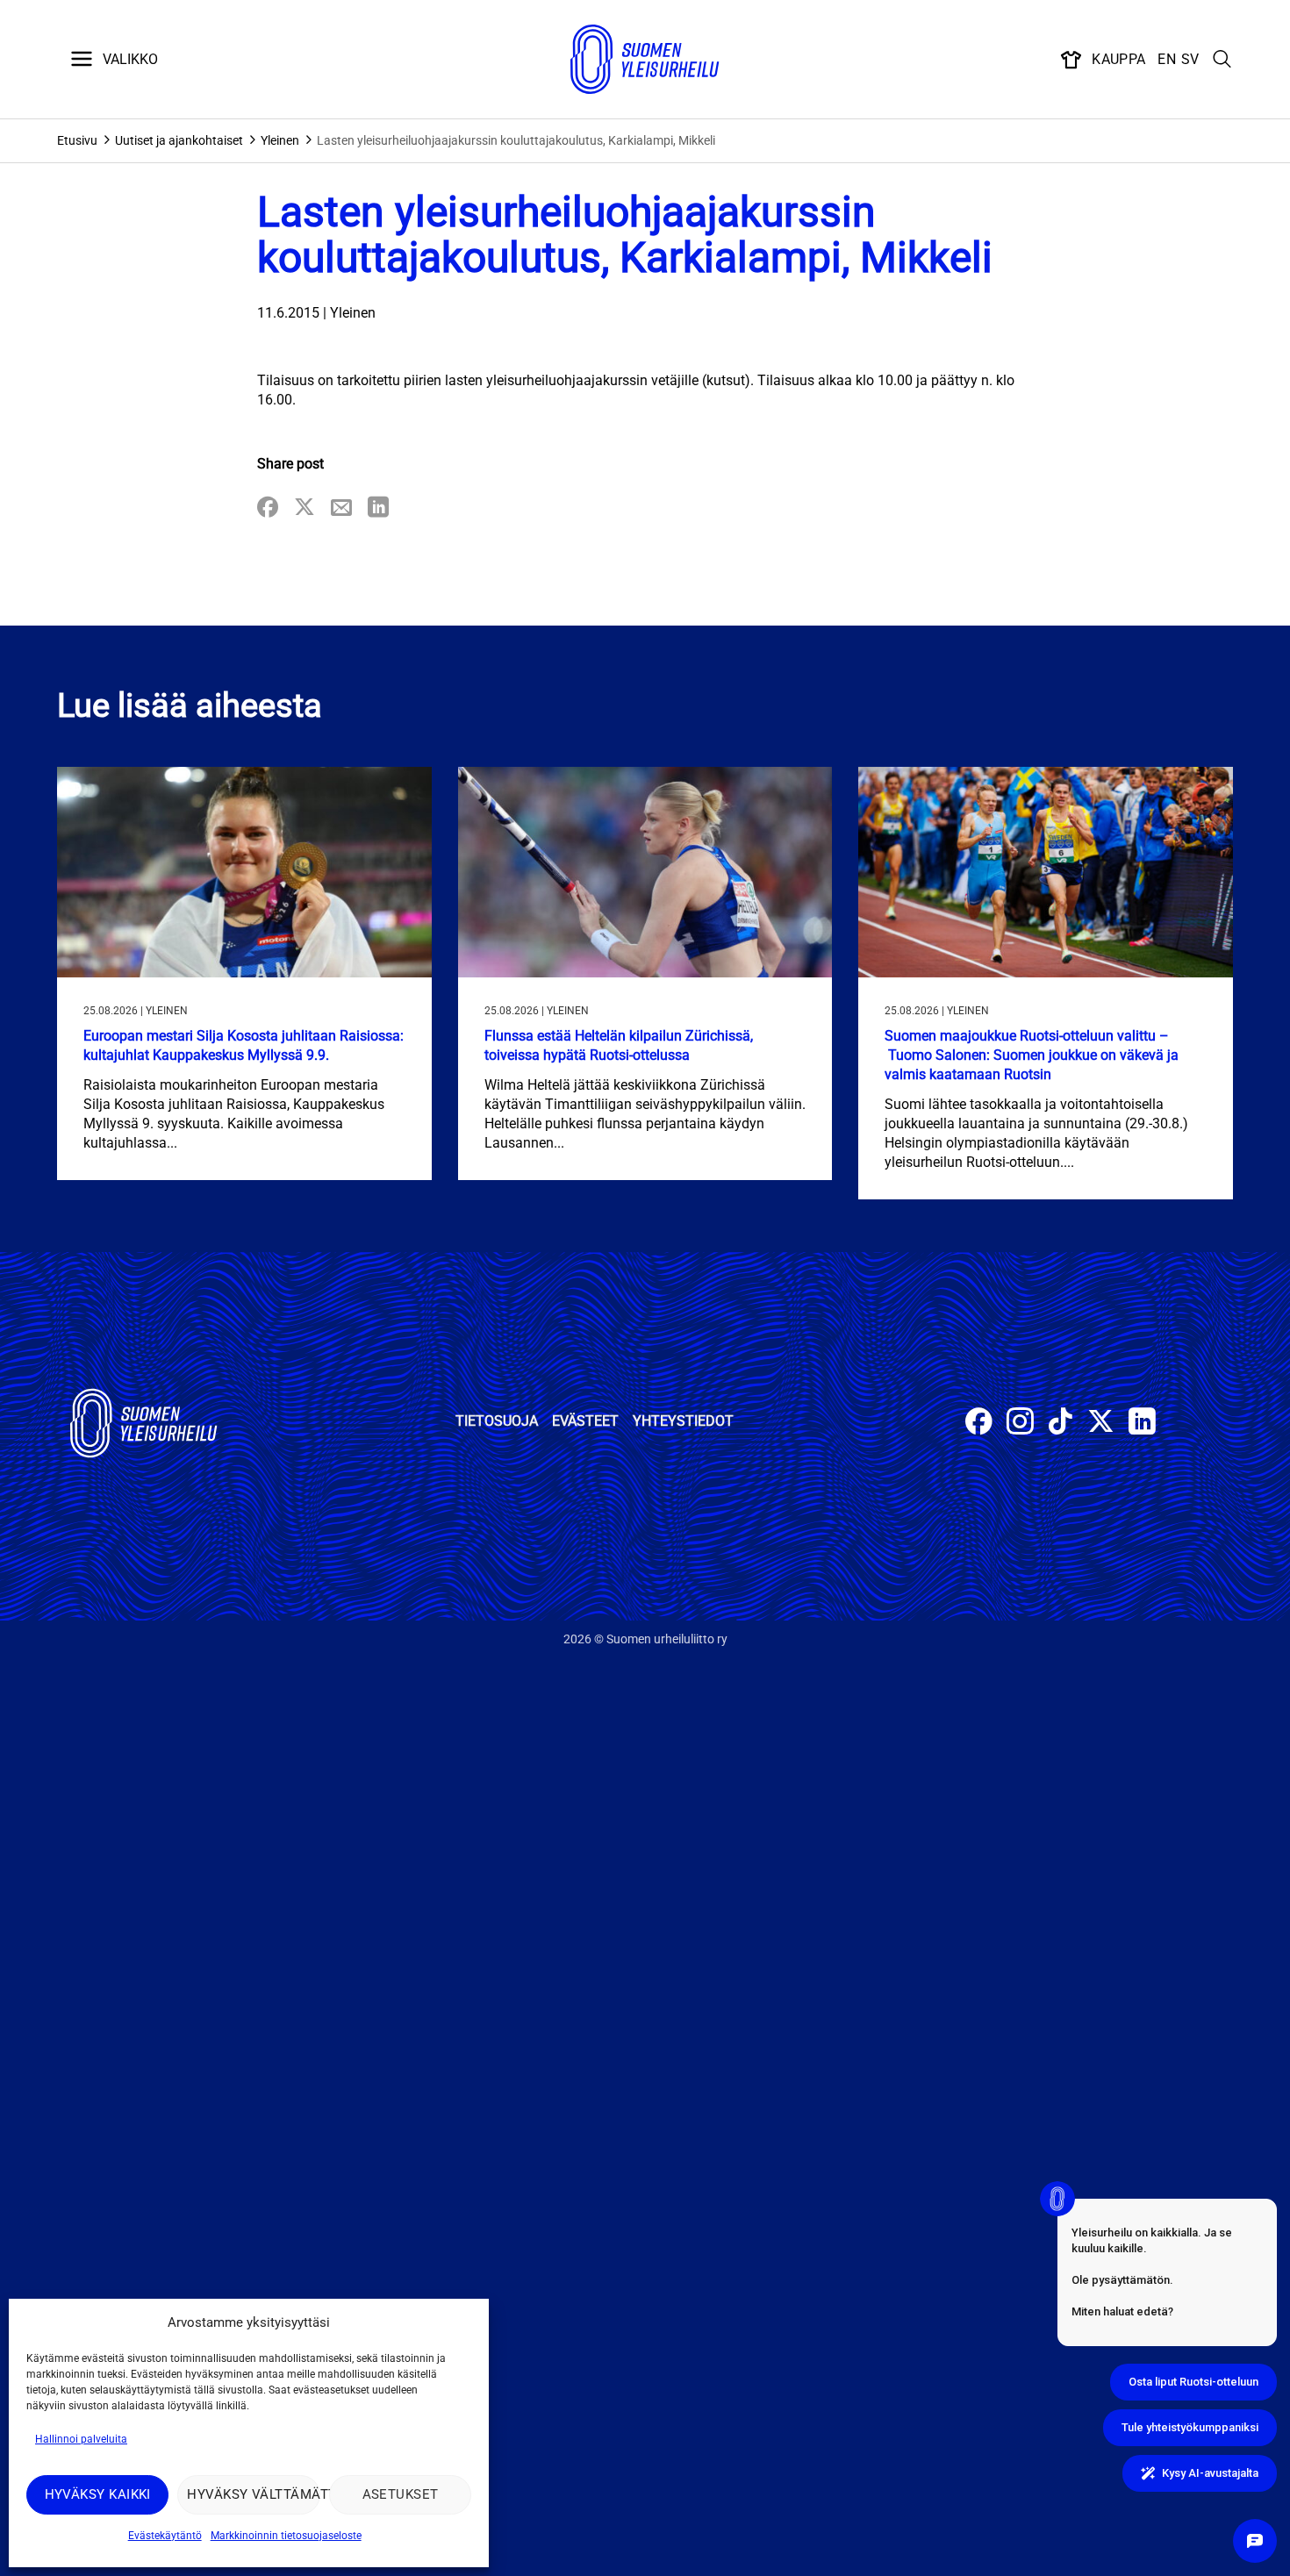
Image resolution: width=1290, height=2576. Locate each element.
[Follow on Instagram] (1020, 1424)
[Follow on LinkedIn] (1142, 1424)
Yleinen (280, 140)
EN (1167, 59)
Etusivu (77, 140)
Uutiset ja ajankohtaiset (179, 140)
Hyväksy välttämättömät (253, 2494)
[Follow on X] (1101, 1424)
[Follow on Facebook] (979, 1424)
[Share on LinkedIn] (378, 508)
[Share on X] (305, 508)
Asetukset (401, 2494)
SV (1190, 59)
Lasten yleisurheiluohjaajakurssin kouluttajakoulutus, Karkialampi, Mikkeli (516, 140)
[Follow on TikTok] (1061, 1424)
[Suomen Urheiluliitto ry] (645, 60)
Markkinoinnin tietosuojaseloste (286, 2536)
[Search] (1222, 60)
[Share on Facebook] (268, 508)
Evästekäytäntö (165, 2536)
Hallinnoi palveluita (81, 2439)
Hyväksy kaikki (98, 2494)
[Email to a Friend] (341, 508)
